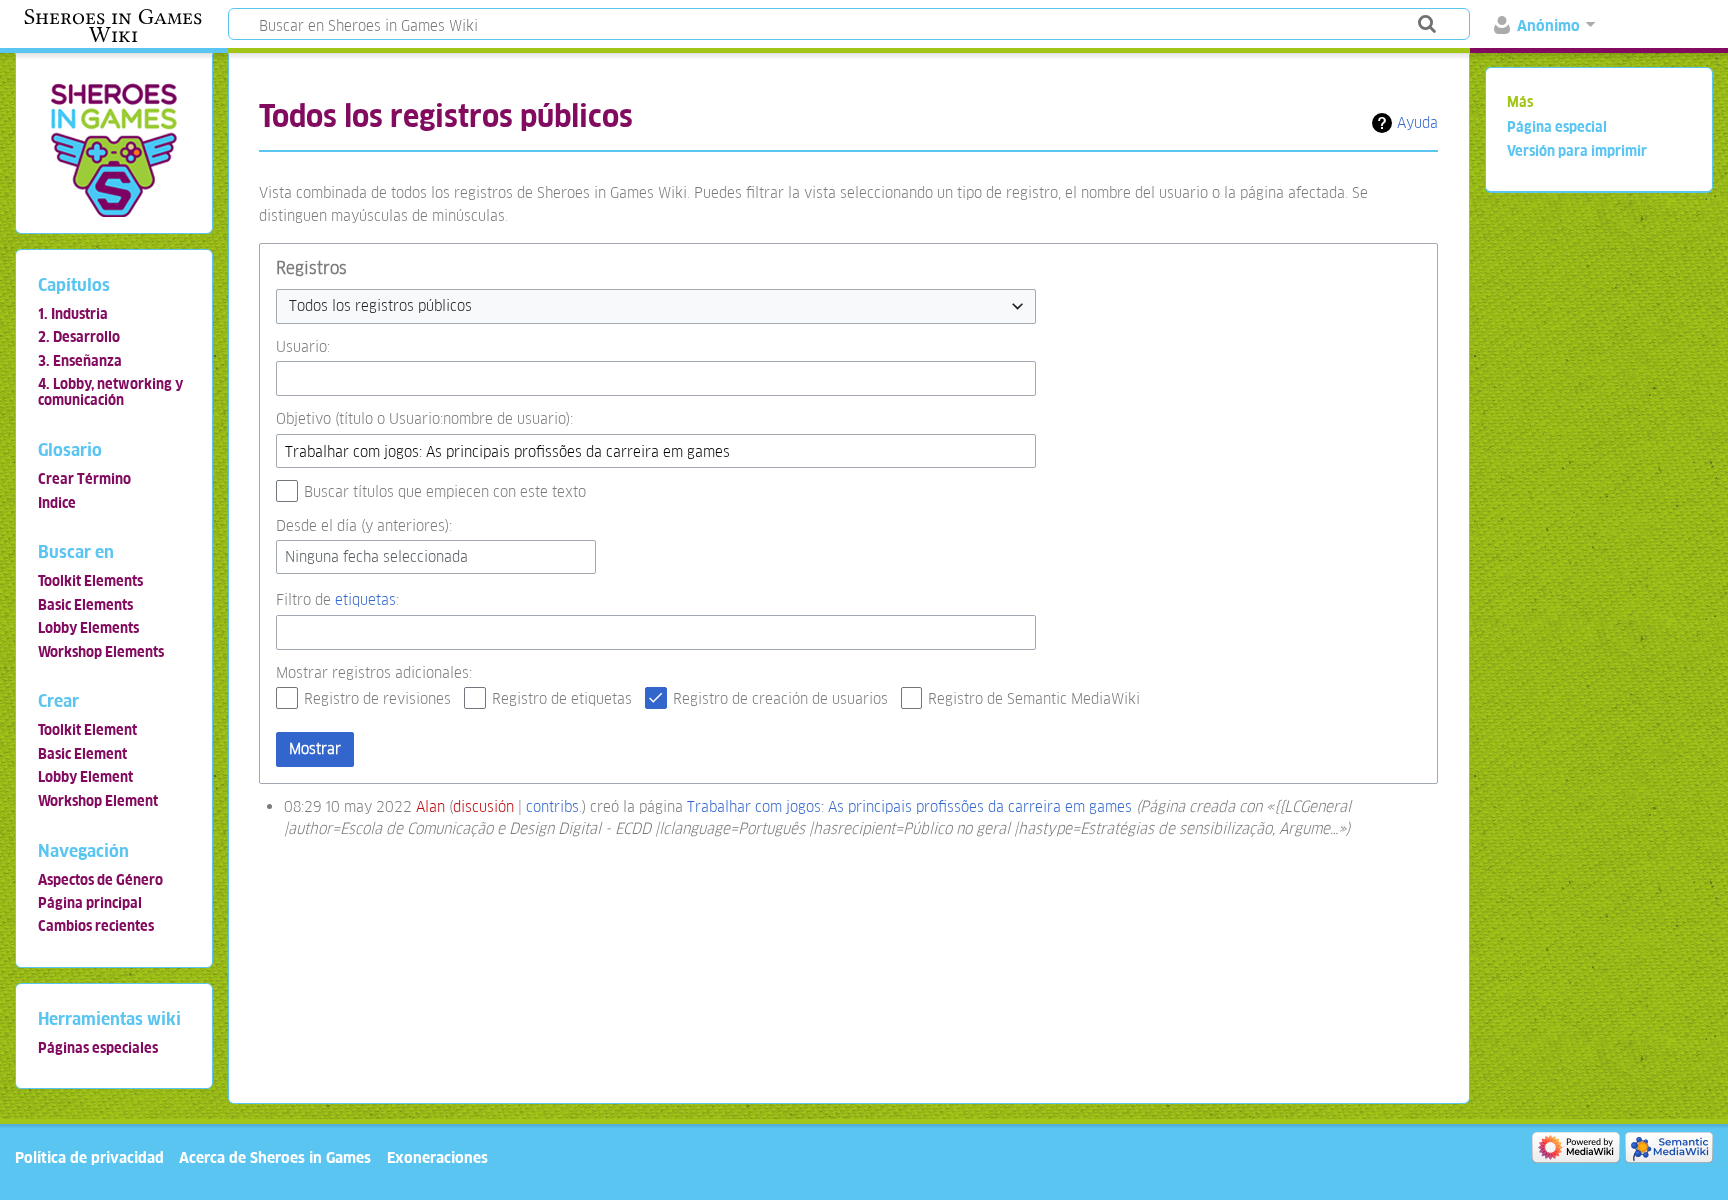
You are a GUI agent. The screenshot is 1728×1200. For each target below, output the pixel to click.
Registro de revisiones (377, 698)
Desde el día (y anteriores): (364, 525)
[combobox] (656, 306)
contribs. (554, 806)
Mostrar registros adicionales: (374, 672)
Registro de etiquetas (562, 698)
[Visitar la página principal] (113, 149)
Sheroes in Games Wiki (113, 26)
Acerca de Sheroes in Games (275, 1157)
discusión (483, 806)
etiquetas (365, 599)
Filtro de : (337, 599)
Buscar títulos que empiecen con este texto (445, 491)
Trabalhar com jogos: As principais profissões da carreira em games (909, 806)
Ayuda (1417, 122)
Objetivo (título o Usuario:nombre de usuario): (424, 418)
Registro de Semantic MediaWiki (1034, 698)
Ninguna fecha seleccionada (376, 556)
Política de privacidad (89, 1157)
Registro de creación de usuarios (780, 698)
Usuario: (303, 346)
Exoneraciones (437, 1157)
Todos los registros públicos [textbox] (380, 305)
